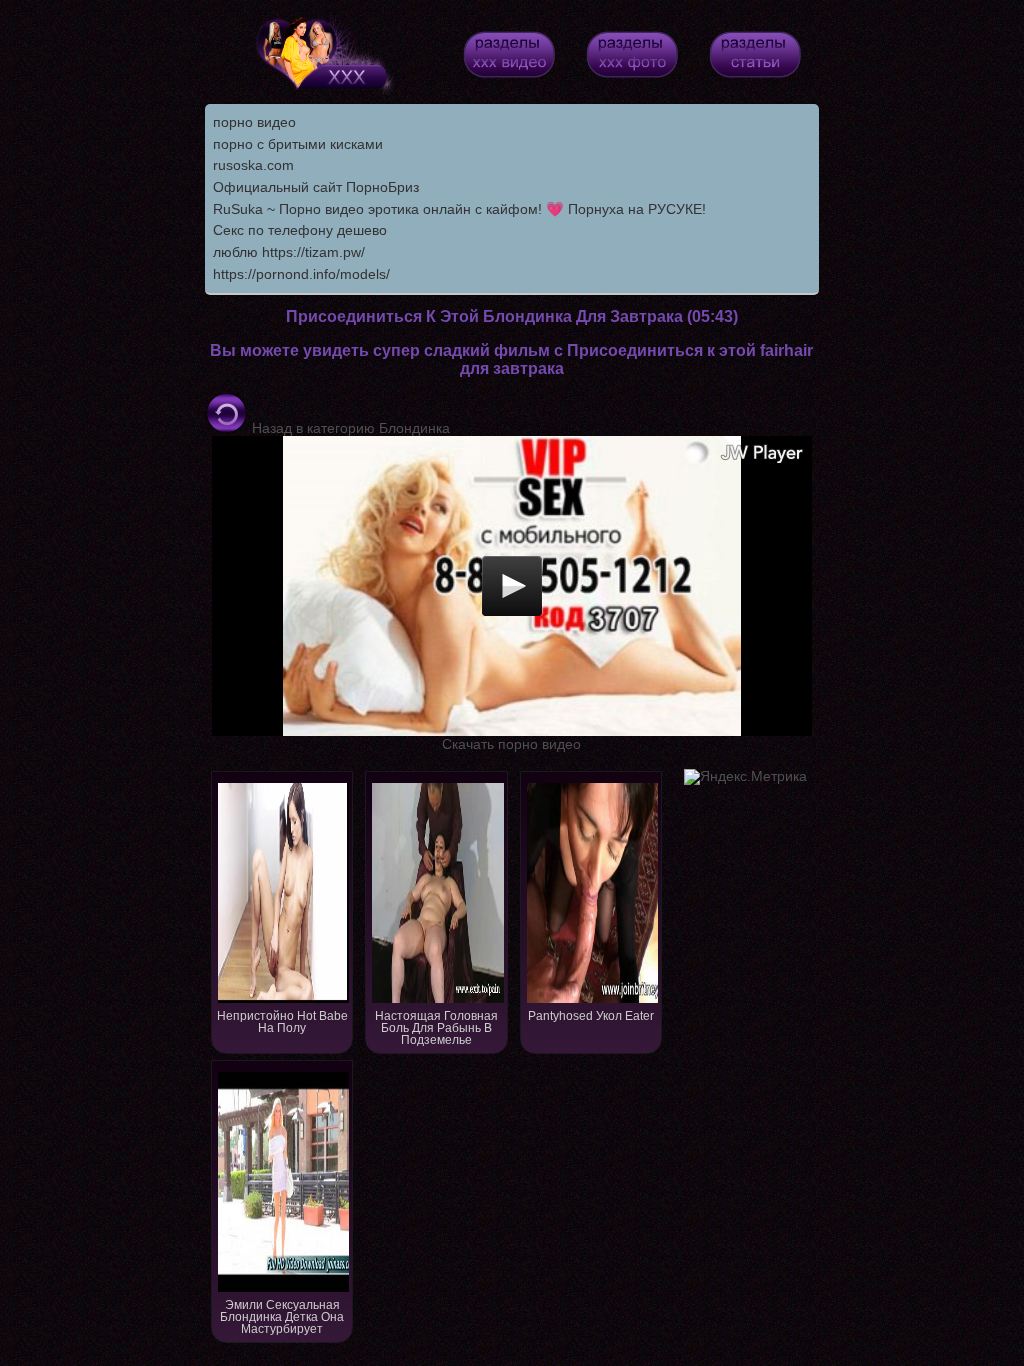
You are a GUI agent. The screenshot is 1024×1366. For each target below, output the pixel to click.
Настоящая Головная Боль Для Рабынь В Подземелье (436, 1028)
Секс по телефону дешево (300, 230)
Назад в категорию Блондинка (349, 428)
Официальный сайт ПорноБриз (316, 187)
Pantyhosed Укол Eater (591, 1016)
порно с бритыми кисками (298, 144)
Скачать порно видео (511, 744)
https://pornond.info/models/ (301, 274)
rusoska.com (253, 165)
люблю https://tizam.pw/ (289, 252)
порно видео (254, 122)
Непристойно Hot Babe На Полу (282, 1022)
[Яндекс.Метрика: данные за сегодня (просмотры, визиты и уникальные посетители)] (745, 777)
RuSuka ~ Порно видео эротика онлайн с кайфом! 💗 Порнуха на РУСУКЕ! (459, 209)
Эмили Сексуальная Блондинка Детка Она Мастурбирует (282, 1317)
